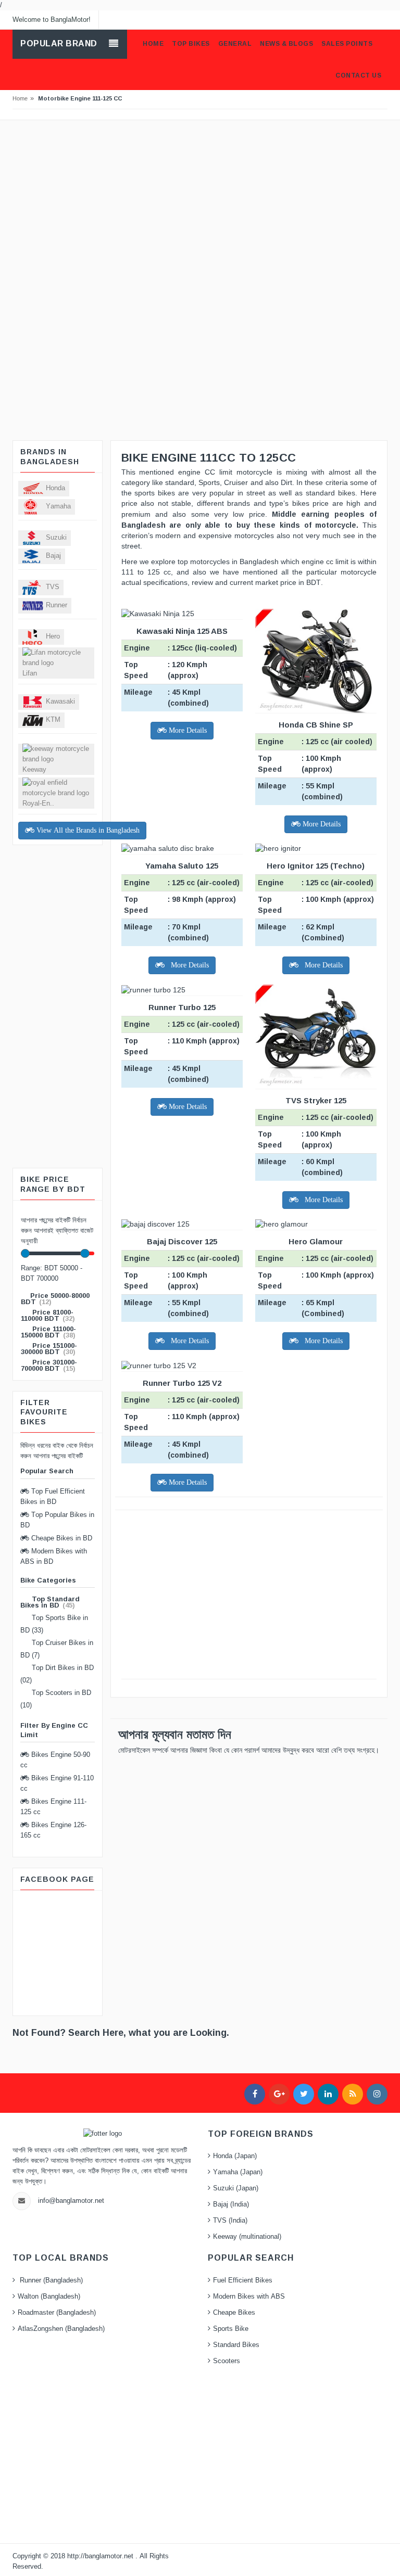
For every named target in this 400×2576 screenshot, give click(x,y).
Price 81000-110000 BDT (47, 1315)
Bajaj (53, 556)
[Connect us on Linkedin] (328, 2094)
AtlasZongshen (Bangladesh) (61, 2329)
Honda (55, 488)
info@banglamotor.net (71, 2201)
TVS (53, 587)
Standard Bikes (236, 2345)
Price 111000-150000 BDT (48, 1332)
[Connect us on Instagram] (377, 2094)
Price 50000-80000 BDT (55, 1299)
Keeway (34, 770)
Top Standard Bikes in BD (50, 1602)
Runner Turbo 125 (182, 1007)
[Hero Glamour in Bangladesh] (316, 1225)
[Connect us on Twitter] (304, 2094)
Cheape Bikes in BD (61, 1538)
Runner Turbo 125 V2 (182, 1383)
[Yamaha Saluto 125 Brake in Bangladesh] (182, 849)
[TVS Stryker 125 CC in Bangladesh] (316, 1037)
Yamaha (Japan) (238, 2172)
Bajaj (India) (231, 2204)
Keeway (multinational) (247, 2237)
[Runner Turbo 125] (182, 990)
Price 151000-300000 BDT (49, 1349)
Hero (53, 636)
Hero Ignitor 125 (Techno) (316, 866)
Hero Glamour (316, 1241)
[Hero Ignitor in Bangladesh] (316, 849)
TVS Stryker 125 (316, 1100)
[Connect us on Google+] (279, 2094)
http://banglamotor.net (101, 2556)
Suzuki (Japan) (236, 2188)
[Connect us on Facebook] (255, 2094)
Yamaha (58, 506)
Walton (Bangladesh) (49, 2297)
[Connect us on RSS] (353, 2094)
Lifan (30, 673)
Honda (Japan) (235, 2156)
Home (20, 98)
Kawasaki (60, 702)
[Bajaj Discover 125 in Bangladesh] (182, 1225)
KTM (53, 720)
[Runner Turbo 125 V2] (182, 1366)
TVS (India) (230, 2221)
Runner (57, 605)
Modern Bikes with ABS (249, 2297)
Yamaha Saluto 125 (182, 866)
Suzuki (56, 538)
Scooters (227, 2361)
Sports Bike (231, 2329)
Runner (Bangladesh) (50, 2280)
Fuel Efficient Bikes (243, 2280)
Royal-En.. (38, 804)
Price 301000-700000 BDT (49, 1365)
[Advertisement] (200, 198)
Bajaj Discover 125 (182, 1241)
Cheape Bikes (234, 2313)
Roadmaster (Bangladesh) (57, 2313)
